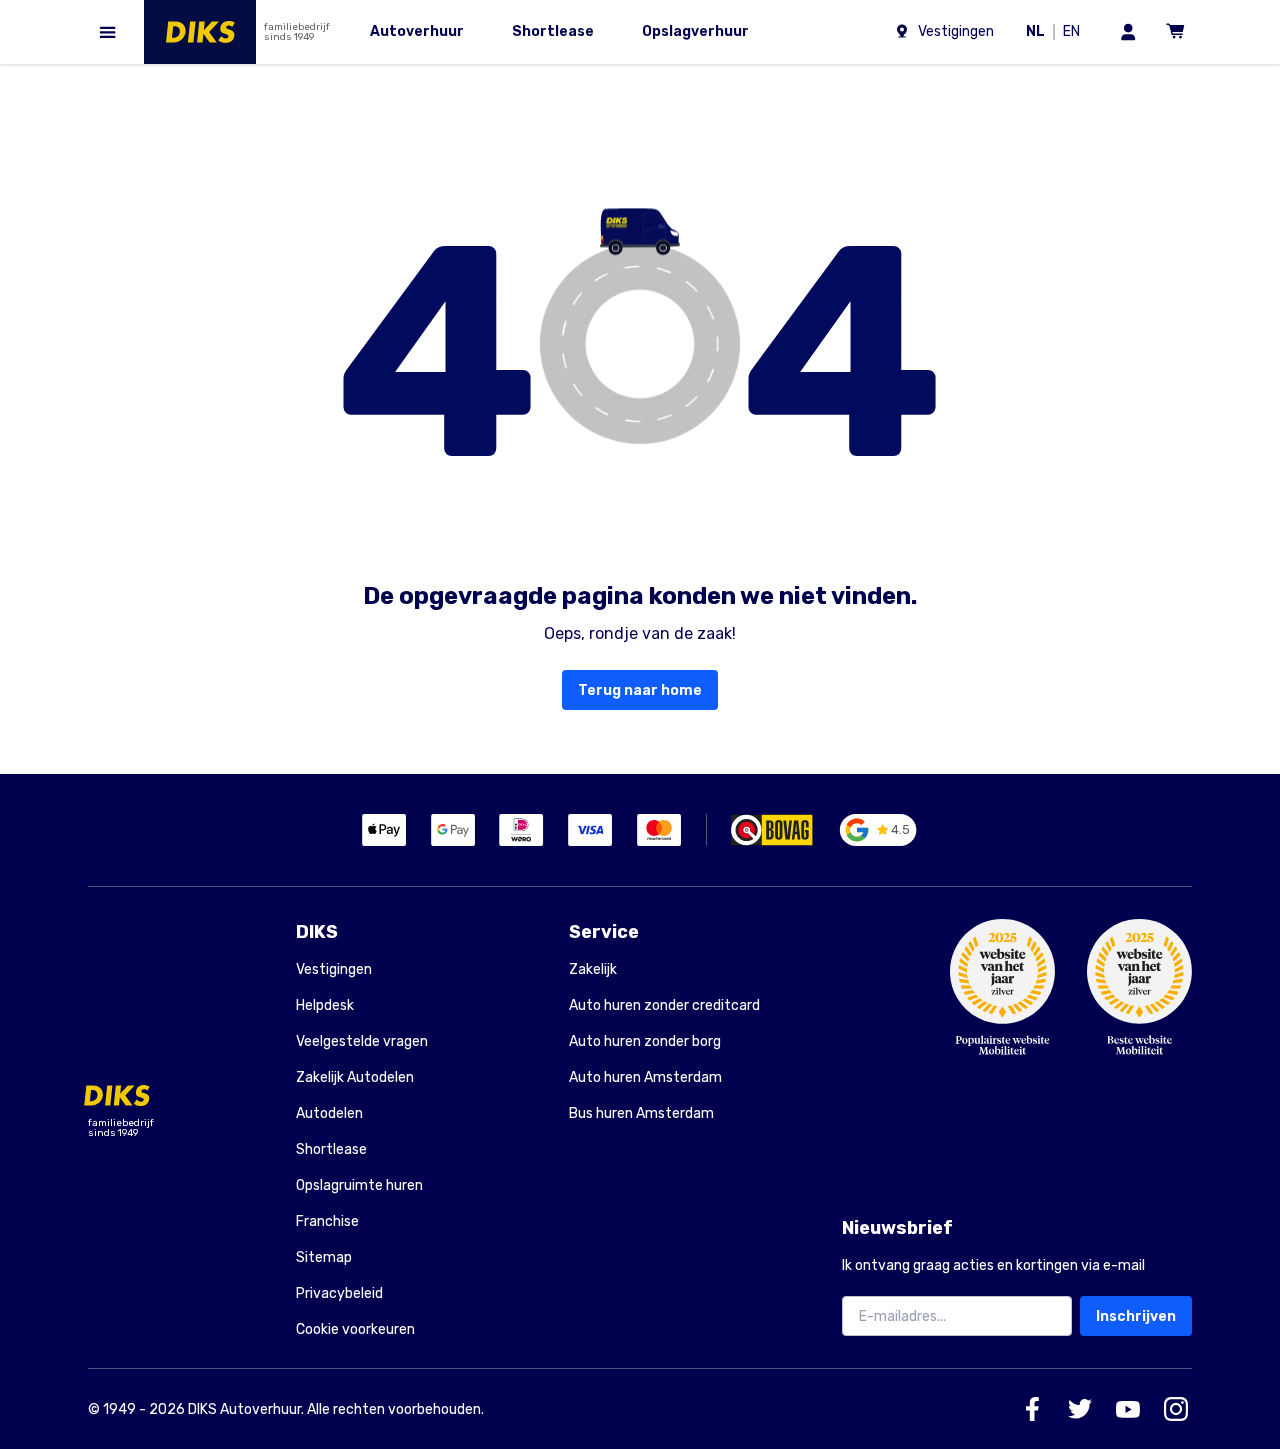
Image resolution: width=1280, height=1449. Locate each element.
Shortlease (331, 1149)
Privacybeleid (339, 1293)
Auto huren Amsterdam (645, 1077)
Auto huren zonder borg (645, 1041)
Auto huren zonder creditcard (664, 1005)
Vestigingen (334, 969)
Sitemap (324, 1257)
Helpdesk (325, 1005)
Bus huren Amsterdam (641, 1113)
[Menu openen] (108, 32)
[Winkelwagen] (1176, 32)
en (1075, 33)
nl (1039, 33)
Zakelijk (593, 969)
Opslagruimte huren (359, 1185)
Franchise (327, 1221)
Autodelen (329, 1113)
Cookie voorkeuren (355, 1330)
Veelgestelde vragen (362, 1041)
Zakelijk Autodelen (355, 1077)
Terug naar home (640, 690)
